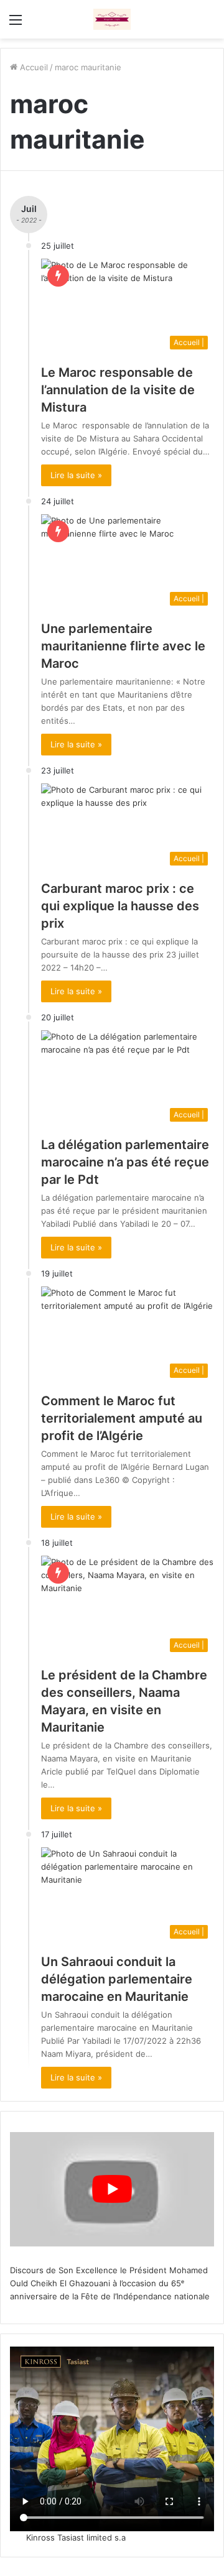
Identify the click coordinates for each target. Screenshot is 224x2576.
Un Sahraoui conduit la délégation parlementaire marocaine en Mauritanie (117, 1979)
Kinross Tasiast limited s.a (76, 2537)
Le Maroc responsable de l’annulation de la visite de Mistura (118, 390)
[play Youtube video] (112, 2189)
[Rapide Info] (112, 19)
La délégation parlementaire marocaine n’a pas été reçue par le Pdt (125, 1162)
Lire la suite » (76, 475)
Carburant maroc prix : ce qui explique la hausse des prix (120, 906)
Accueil (33, 67)
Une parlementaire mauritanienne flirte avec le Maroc (123, 646)
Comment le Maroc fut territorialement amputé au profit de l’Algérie (122, 1418)
